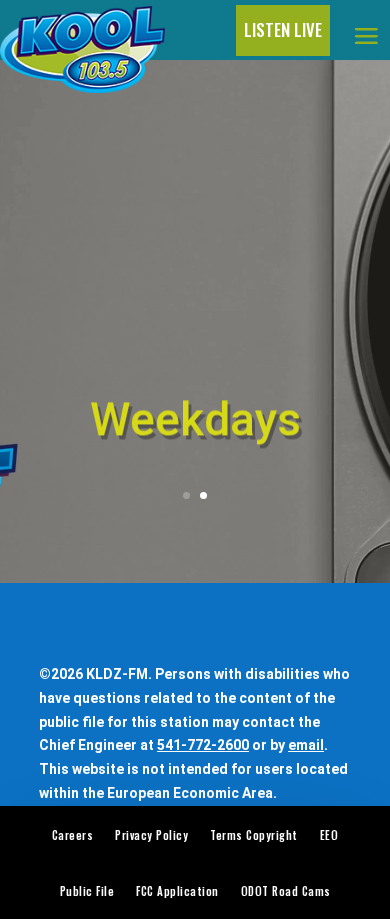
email (306, 745)
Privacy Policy (151, 835)
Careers (73, 835)
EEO (329, 835)
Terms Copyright (254, 835)
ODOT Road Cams (286, 891)
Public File (87, 891)
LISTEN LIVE (283, 29)
